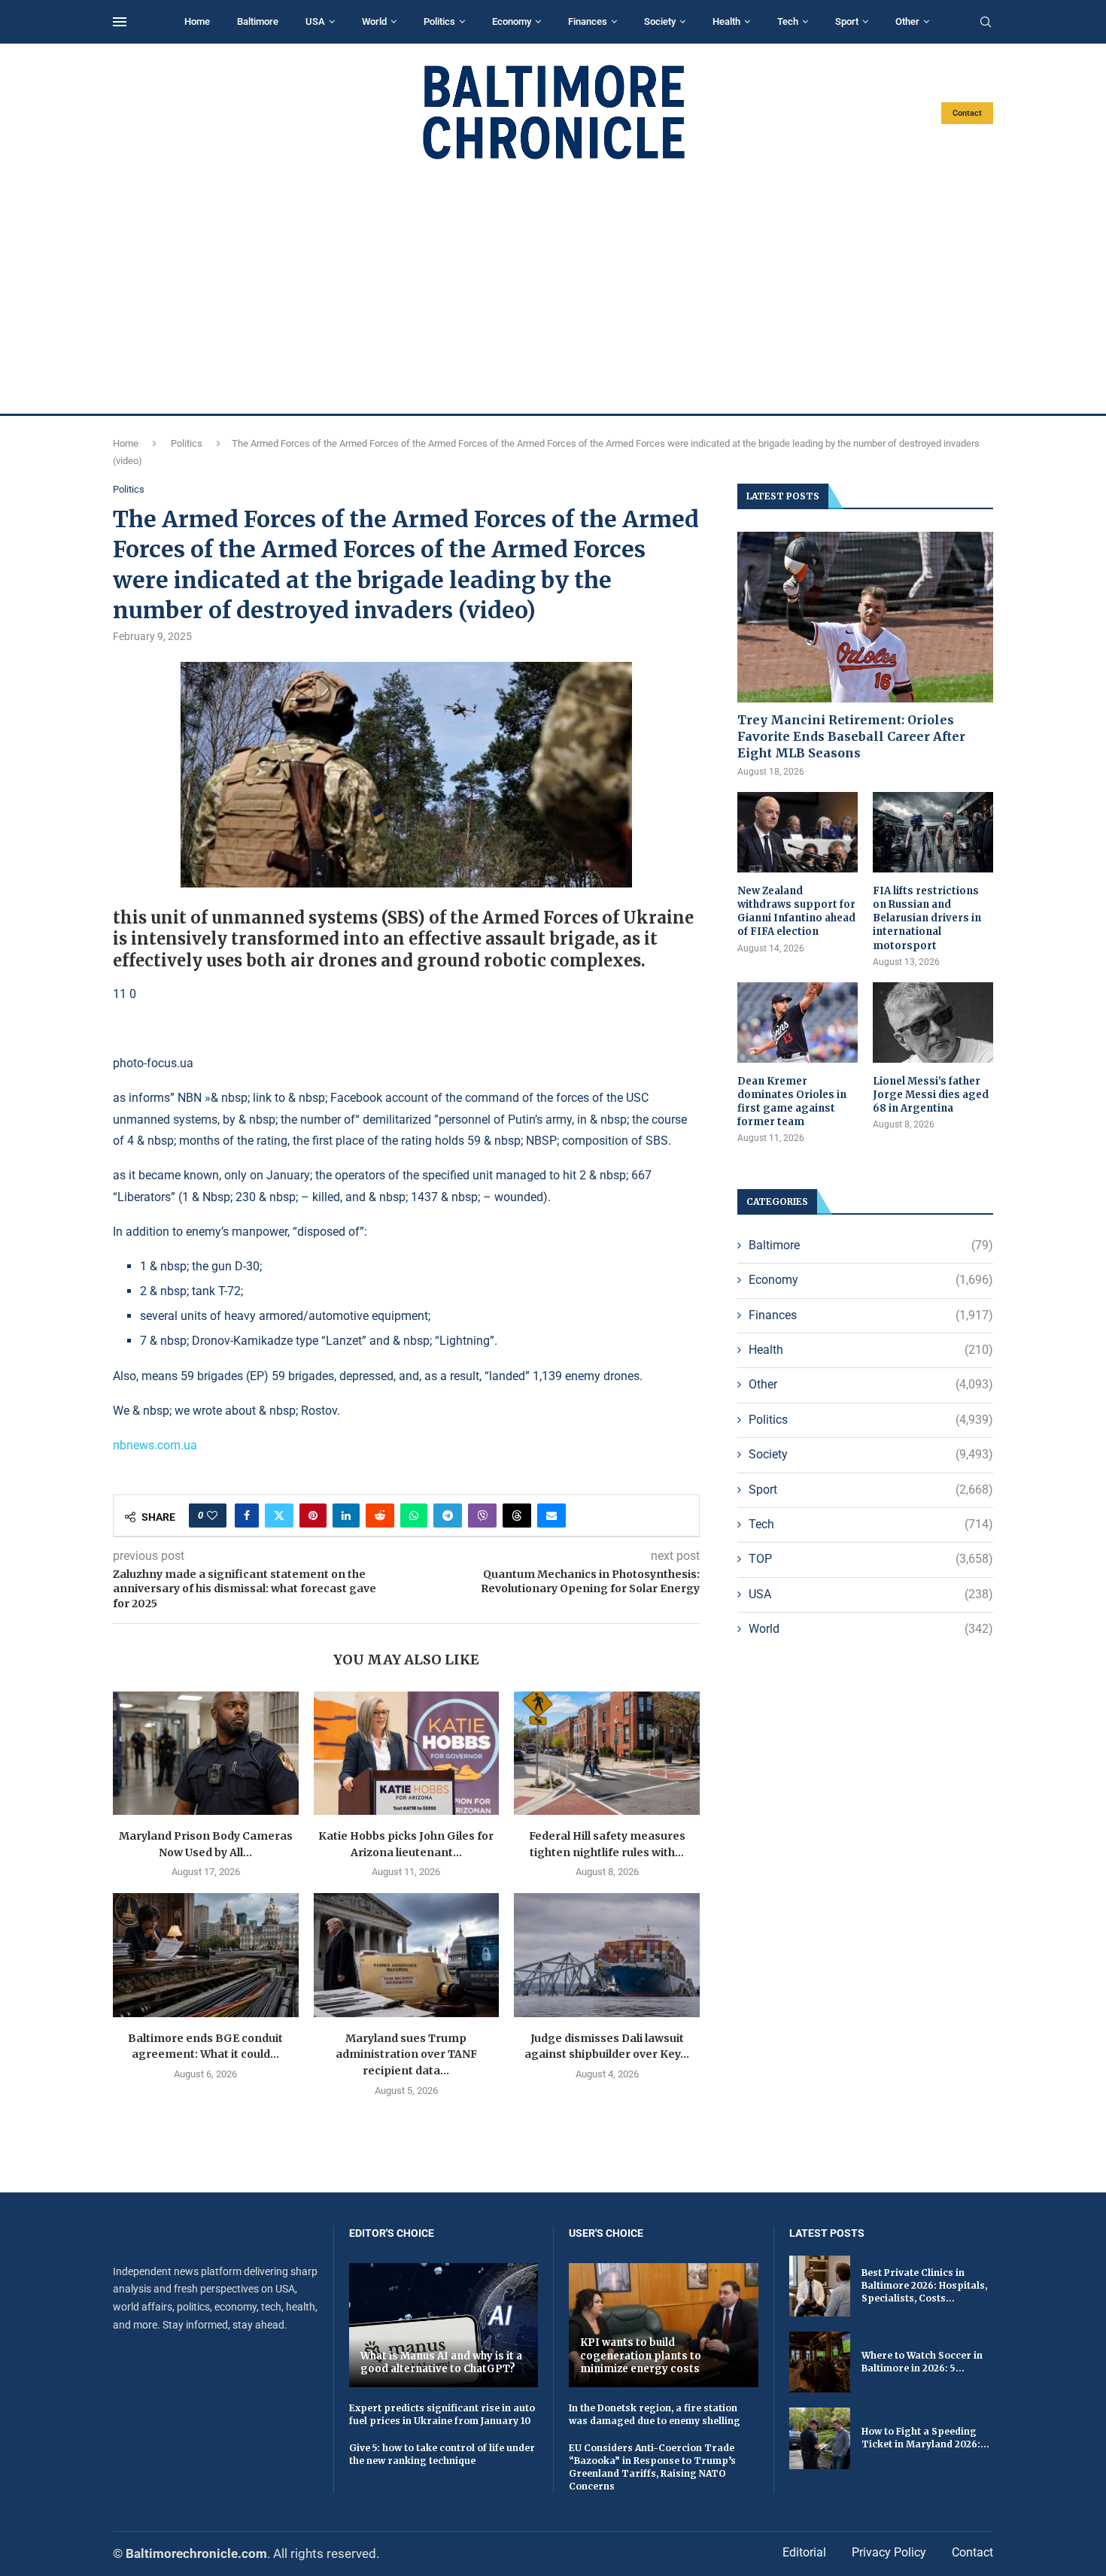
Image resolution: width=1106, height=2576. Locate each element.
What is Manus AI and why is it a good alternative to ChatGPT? (441, 2363)
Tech (788, 21)
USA (315, 21)
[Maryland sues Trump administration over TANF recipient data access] (407, 1955)
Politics (439, 21)
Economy (512, 21)
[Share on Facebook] (247, 1516)
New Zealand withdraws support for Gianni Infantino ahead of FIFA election (796, 912)
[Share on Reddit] (380, 1516)
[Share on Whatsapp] (414, 1516)
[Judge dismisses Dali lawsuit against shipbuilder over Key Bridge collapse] (607, 1955)
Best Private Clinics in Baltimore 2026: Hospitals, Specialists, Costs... (924, 2285)
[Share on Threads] (517, 1516)
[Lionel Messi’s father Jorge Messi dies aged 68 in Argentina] (933, 1023)
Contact (967, 113)
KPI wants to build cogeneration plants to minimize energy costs (641, 2356)
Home (197, 21)
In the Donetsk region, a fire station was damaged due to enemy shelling (655, 2414)
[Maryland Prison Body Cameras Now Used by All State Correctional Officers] (206, 1753)
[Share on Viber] (482, 1516)
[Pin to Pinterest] (313, 1516)
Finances (588, 21)
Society (660, 21)
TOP (871, 1559)
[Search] (986, 23)
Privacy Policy (889, 2552)
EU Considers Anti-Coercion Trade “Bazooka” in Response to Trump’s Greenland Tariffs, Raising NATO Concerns (652, 2467)
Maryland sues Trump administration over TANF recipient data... (406, 2054)
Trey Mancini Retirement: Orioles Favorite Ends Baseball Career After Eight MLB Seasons (851, 737)
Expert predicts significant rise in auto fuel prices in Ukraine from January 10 (442, 2414)
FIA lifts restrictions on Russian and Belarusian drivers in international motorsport (927, 918)
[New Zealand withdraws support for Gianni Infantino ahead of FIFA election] (798, 832)
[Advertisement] (553, 287)
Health (726, 21)
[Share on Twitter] (279, 1516)
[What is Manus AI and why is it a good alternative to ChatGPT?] (444, 2325)
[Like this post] (212, 1516)
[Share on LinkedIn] (346, 1516)
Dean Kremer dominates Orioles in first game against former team (792, 1102)
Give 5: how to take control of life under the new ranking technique (442, 2454)
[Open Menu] (120, 22)
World (374, 21)
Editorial (804, 2552)
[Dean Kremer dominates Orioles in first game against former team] (798, 1023)
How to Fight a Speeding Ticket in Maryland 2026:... (925, 2438)
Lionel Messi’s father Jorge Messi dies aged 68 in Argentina (931, 1095)
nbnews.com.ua (155, 1445)
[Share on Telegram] (448, 1516)
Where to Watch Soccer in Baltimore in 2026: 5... (922, 2362)
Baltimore (258, 21)
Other (907, 21)
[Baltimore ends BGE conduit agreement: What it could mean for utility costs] (206, 1955)
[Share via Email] (551, 1516)
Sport (847, 21)
